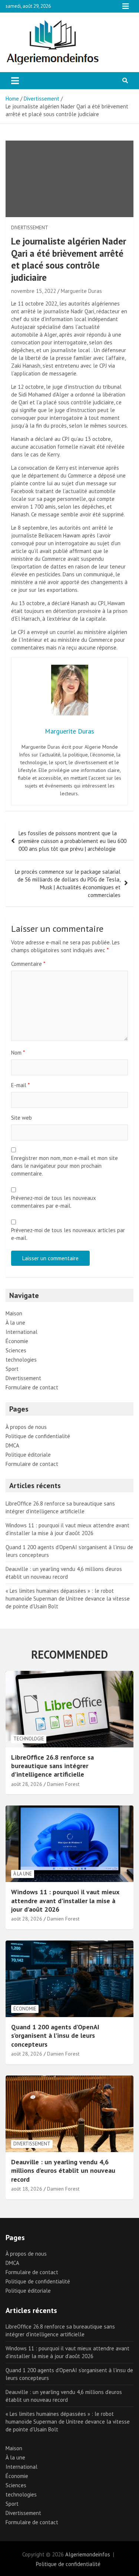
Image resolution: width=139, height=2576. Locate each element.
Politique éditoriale (28, 1455)
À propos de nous (26, 1427)
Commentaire (28, 964)
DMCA (12, 1445)
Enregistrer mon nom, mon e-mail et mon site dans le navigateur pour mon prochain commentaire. (64, 1166)
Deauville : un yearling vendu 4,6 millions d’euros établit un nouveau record (63, 2171)
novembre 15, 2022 (34, 291)
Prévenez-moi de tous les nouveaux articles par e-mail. (68, 1234)
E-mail (20, 1085)
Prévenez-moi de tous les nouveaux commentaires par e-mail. (54, 1202)
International (21, 1332)
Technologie (29, 1739)
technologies (21, 1360)
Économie (17, 1341)
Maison (14, 1313)
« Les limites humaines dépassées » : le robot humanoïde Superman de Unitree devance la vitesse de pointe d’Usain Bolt (68, 1599)
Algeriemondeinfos (88, 2554)
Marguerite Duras (81, 291)
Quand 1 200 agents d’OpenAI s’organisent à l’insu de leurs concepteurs (55, 2036)
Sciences (16, 1350)
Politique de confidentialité (38, 1436)
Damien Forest (63, 1784)
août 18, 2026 (27, 2189)
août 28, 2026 (27, 1784)
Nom (18, 1053)
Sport (12, 1369)
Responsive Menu (126, 6)
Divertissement (30, 228)
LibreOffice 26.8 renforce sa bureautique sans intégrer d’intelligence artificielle (52, 1766)
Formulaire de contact (32, 1387)
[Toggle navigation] (15, 81)
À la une (15, 1323)
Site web (21, 1118)
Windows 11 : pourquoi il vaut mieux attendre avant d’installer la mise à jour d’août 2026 (65, 1901)
